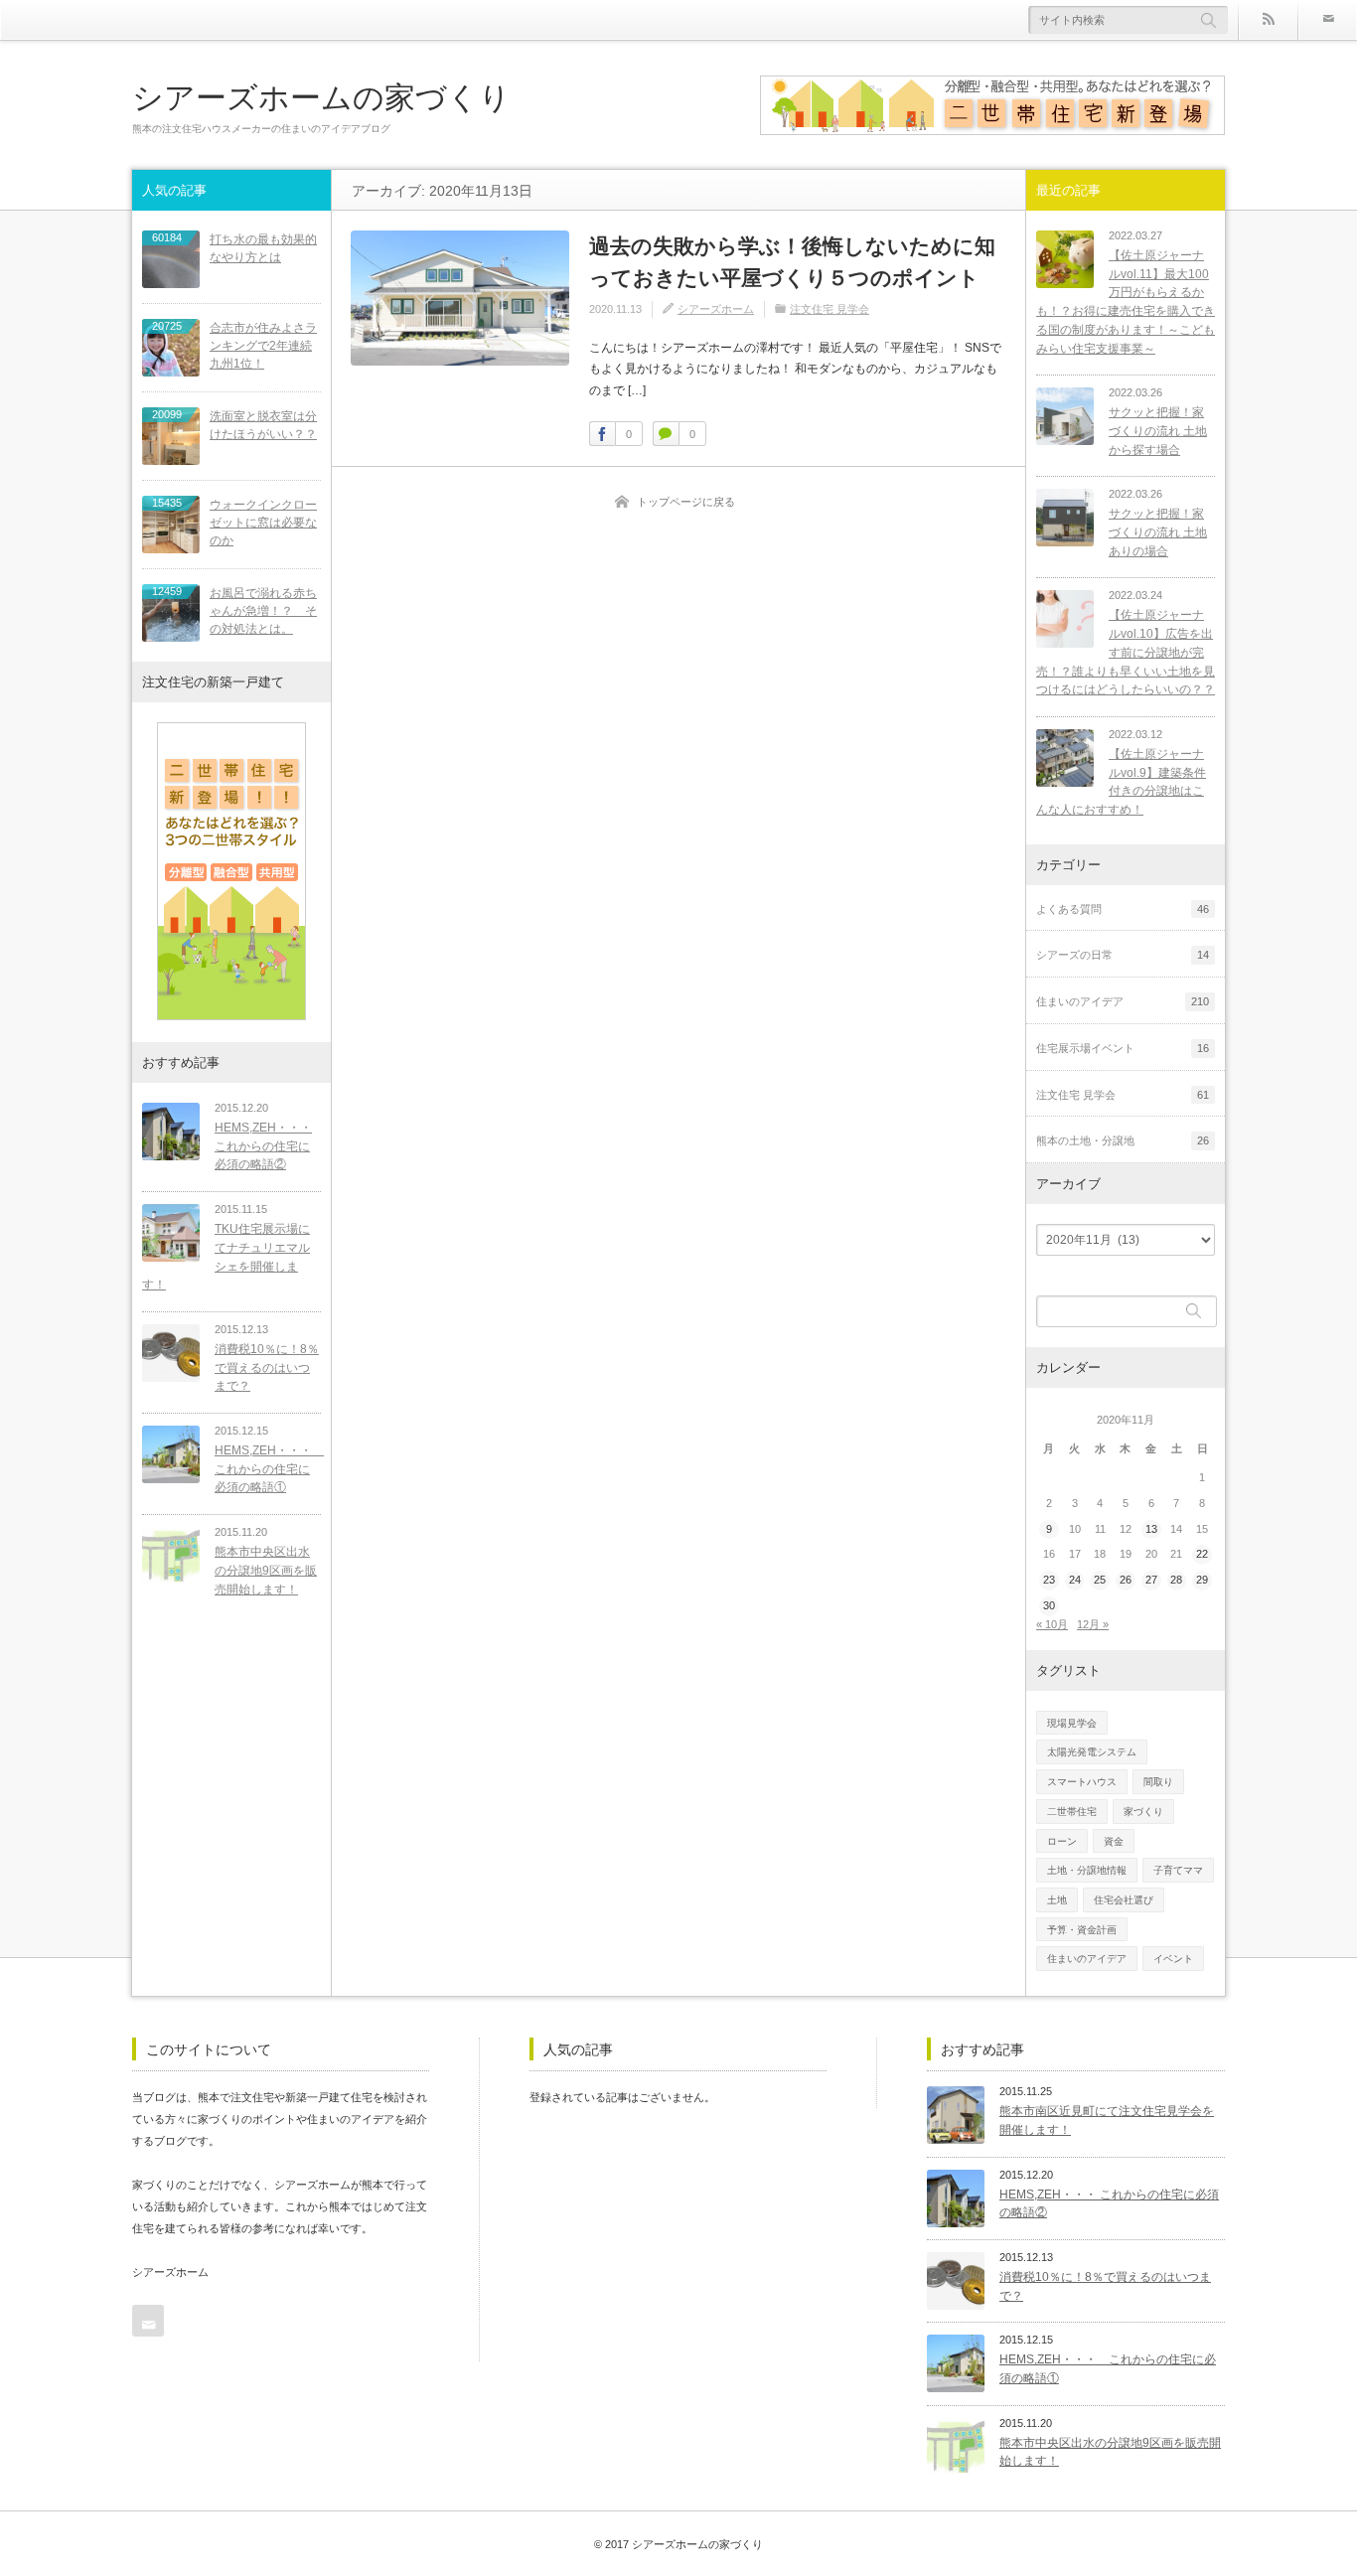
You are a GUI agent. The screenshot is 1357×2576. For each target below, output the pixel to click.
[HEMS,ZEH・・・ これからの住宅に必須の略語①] (171, 1454)
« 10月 (1052, 1624)
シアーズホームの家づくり (321, 97)
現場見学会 (1072, 1723)
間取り (1158, 1782)
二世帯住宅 (1072, 1812)
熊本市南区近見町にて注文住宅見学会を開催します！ (1107, 2121)
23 (1049, 1580)
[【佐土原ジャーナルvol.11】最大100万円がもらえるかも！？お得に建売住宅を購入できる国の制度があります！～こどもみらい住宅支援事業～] (1065, 259)
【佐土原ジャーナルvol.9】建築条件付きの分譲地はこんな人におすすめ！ (1121, 782)
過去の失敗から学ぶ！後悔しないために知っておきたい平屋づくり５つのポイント (792, 262)
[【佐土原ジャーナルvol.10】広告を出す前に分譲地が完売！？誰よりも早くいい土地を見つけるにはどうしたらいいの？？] (1065, 619)
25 (1100, 1580)
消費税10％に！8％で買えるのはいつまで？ (267, 1367)
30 (1049, 1605)
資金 (1114, 1841)
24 (1075, 1580)
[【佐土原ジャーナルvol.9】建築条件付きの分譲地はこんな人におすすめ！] (1065, 758)
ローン (1062, 1841)
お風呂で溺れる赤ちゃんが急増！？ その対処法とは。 (263, 611)
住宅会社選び (1124, 1900)
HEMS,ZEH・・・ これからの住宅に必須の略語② (263, 1146)
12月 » (1093, 1624)
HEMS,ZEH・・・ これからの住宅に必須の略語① (268, 1469)
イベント (1173, 1959)
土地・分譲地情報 (1087, 1870)
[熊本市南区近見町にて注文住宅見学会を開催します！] (956, 2115)
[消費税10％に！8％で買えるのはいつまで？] (171, 1353)
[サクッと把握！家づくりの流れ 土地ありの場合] (1065, 518)
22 (1202, 1554)
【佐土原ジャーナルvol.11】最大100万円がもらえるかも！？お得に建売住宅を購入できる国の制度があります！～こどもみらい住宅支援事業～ (1126, 302)
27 (1151, 1580)
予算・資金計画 (1082, 1930)
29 (1202, 1580)
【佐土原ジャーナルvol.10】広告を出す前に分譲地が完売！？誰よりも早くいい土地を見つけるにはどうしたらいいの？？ (1126, 652)
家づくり (1143, 1812)
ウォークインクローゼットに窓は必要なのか (263, 523)
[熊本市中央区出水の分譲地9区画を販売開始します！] (171, 1556)
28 (1176, 1580)
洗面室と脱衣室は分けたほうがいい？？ (263, 425)
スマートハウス (1082, 1782)
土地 (1057, 1900)
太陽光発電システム (1092, 1752)
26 (1126, 1580)
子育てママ (1178, 1870)
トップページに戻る (686, 502)
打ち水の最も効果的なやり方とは (263, 248)
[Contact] (1327, 20)
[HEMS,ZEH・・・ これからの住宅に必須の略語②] (171, 1132)
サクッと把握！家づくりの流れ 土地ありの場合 (1158, 532)
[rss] (1268, 20)
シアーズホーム (716, 309)
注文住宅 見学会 (829, 309)
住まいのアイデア (1087, 1959)
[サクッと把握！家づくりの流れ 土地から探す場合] (1065, 416)
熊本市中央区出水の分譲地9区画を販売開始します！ (266, 1570)
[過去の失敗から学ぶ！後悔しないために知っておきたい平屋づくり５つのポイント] (460, 298)
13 (1151, 1529)
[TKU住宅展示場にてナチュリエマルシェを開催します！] (171, 1233)
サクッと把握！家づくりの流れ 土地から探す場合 (1158, 431)
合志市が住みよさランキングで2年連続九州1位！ (263, 346)
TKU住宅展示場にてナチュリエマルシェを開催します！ (226, 1257)
